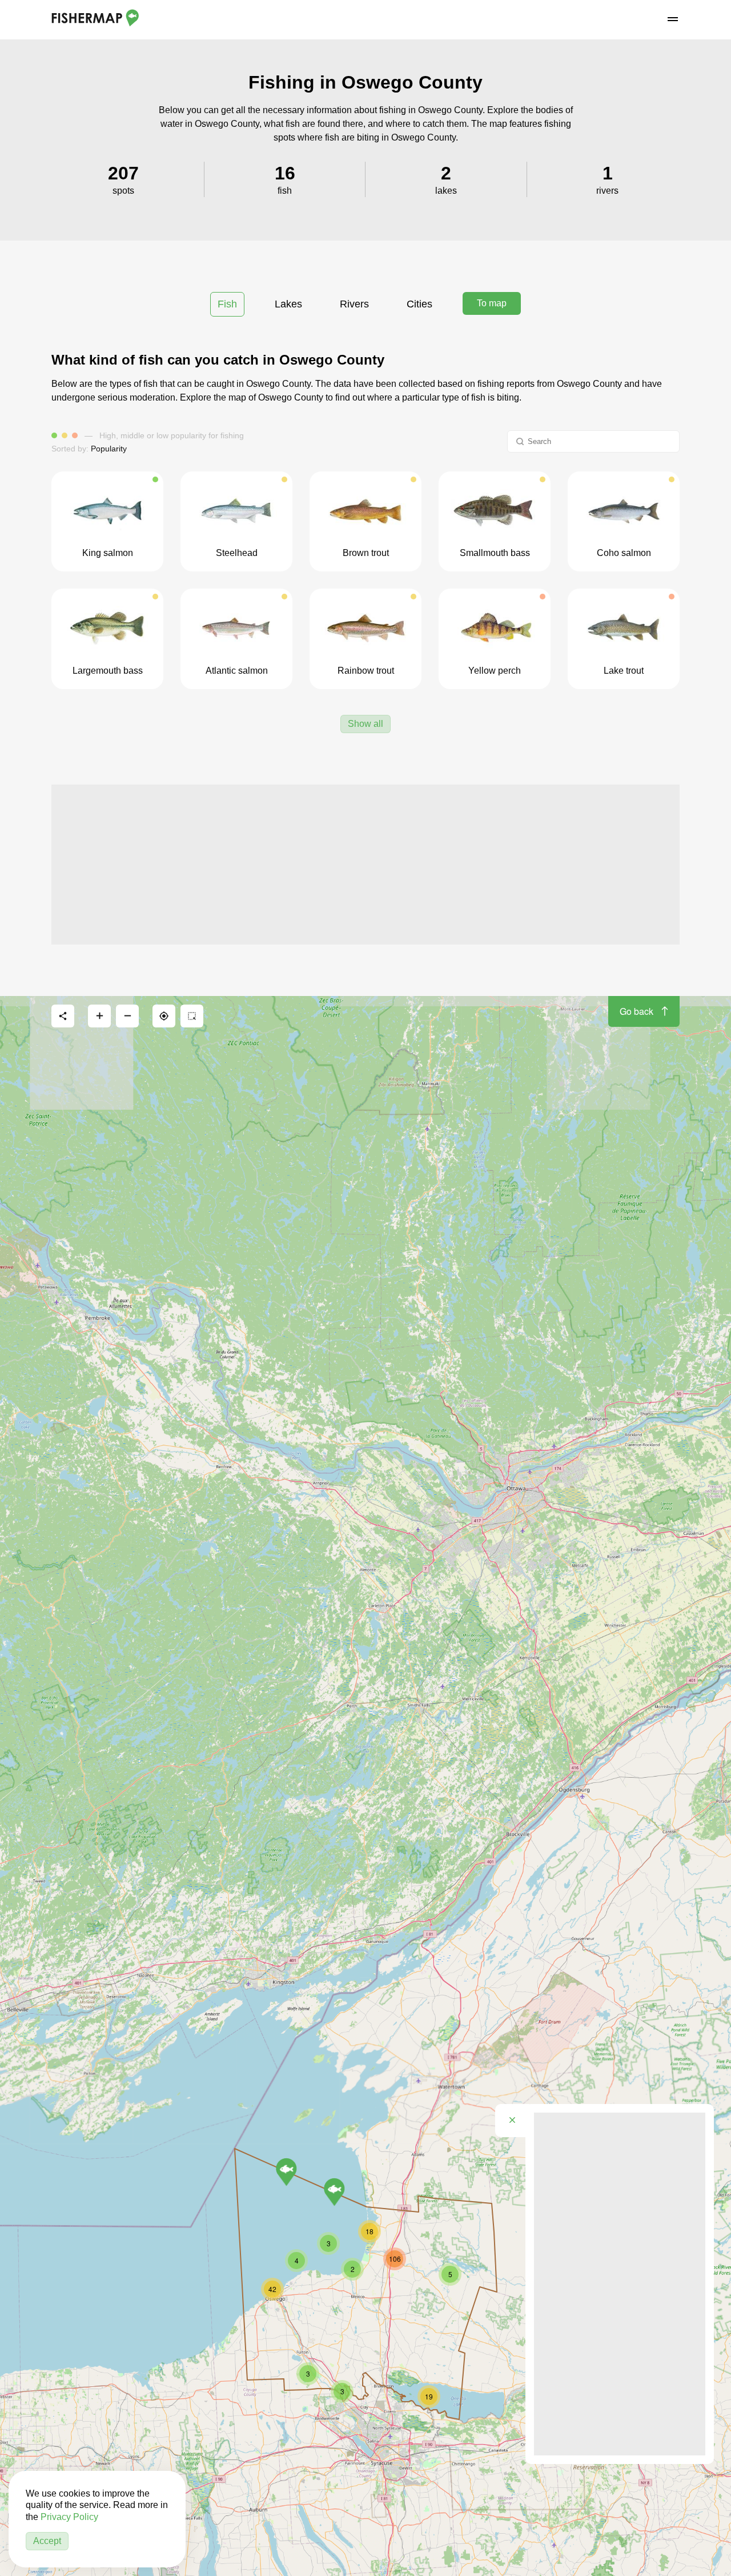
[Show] (286, 2172)
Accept (47, 2541)
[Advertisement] (365, 865)
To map (492, 303)
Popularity (109, 449)
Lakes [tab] (288, 304)
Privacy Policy (69, 2517)
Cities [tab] (419, 304)
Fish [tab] (227, 304)
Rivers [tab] (354, 304)
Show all (365, 724)
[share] (63, 1016)
